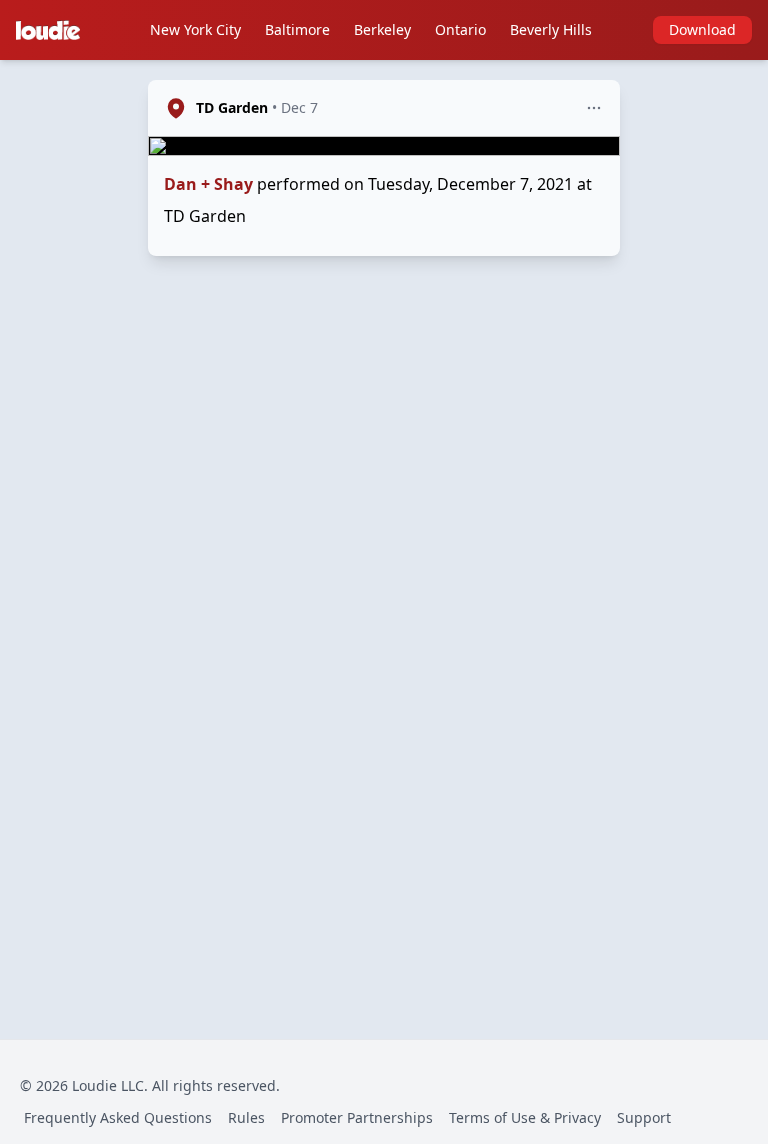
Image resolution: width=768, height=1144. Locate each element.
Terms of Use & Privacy (525, 1117)
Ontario (460, 29)
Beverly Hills (551, 29)
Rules (246, 1117)
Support (644, 1117)
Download (702, 29)
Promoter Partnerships (357, 1117)
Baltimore (297, 29)
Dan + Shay (208, 184)
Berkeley (382, 29)
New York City (195, 29)
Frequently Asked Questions (118, 1117)
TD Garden (232, 107)
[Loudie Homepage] (52, 30)
